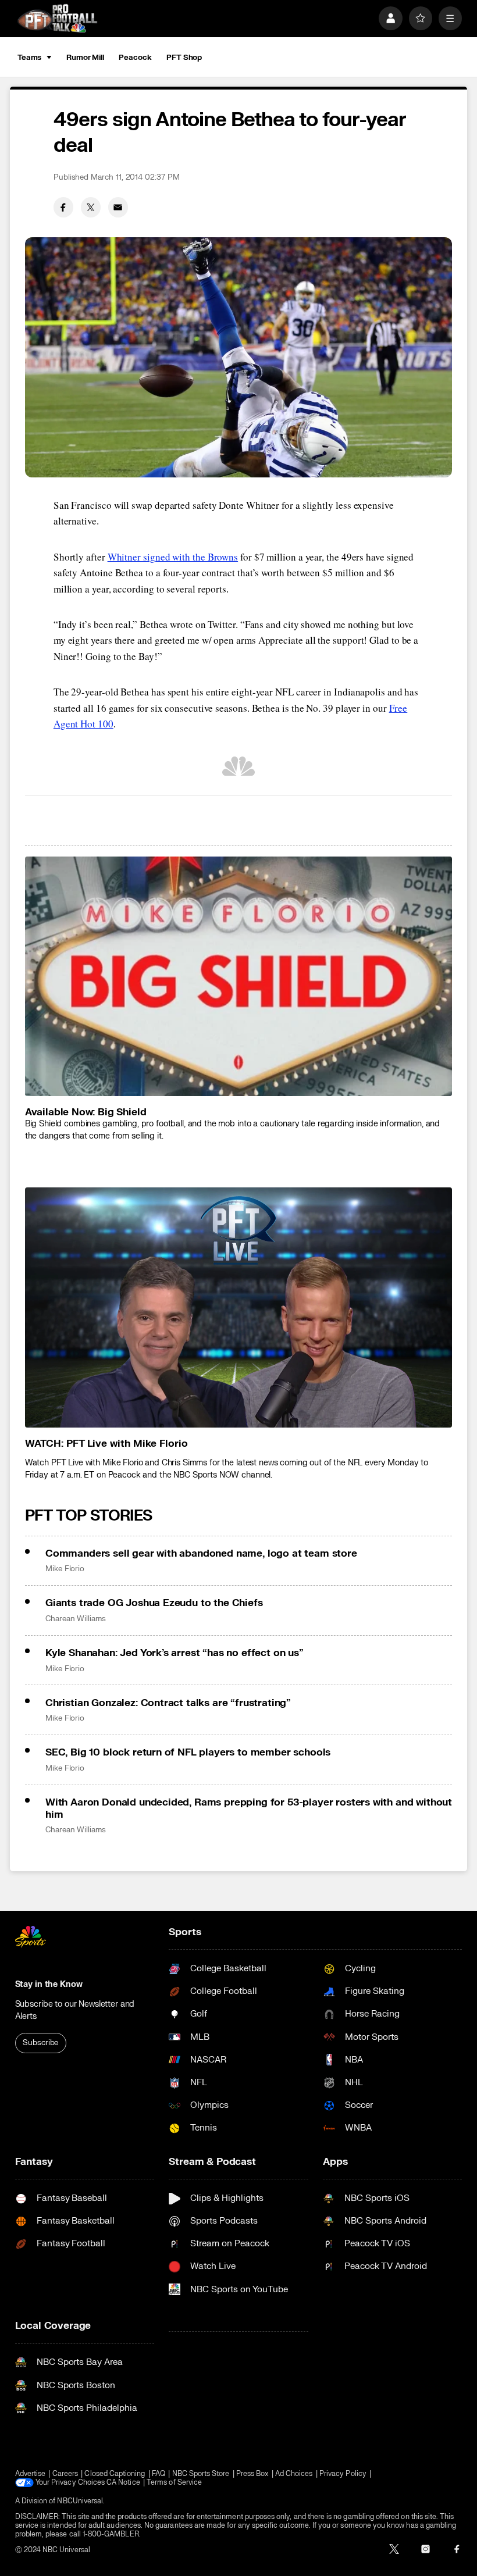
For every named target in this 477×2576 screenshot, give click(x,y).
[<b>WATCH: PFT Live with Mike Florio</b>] (239, 1307)
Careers (65, 2474)
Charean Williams (76, 1619)
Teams (29, 58)
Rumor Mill (85, 58)
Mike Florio (65, 1569)
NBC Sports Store (201, 2474)
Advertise (31, 2474)
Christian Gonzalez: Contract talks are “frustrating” (168, 1703)
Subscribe (40, 2043)
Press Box (252, 2474)
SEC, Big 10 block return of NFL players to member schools (188, 1752)
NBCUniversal (80, 2501)
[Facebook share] (63, 207)
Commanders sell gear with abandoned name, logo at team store (201, 1553)
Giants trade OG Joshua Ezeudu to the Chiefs (154, 1603)
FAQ (159, 2474)
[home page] (57, 18)
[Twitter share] (91, 207)
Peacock (135, 58)
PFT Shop (184, 58)
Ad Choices (294, 2474)
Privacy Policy (343, 2474)
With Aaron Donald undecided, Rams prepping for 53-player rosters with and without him (249, 1808)
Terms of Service (174, 2483)
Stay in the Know (49, 1984)
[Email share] (118, 207)
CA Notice (123, 2483)
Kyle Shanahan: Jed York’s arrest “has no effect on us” (175, 1653)
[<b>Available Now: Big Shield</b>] (239, 977)
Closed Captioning (115, 2474)
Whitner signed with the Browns (173, 557)
